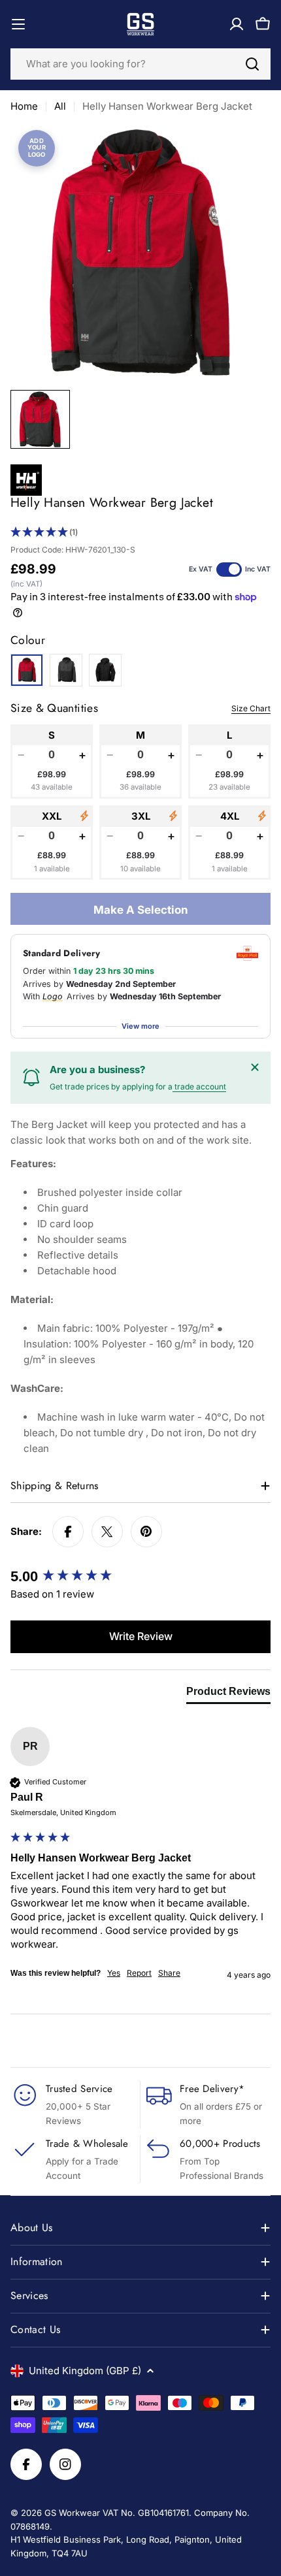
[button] (140, 533)
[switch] (229, 570)
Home (24, 106)
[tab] (228, 1694)
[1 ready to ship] (84, 816)
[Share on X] (107, 1532)
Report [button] (139, 1973)
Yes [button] (114, 1973)
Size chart (251, 708)
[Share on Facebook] (68, 1532)
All (60, 106)
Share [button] (169, 1973)
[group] (140, 1577)
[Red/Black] (27, 670)
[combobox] (140, 64)
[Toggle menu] (18, 24)
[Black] (105, 670)
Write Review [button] (141, 1636)
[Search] (252, 64)
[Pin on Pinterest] (146, 1532)
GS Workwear (72, 2513)
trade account (199, 1087)
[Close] (255, 1067)
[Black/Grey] (66, 670)
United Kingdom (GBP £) (85, 2371)
